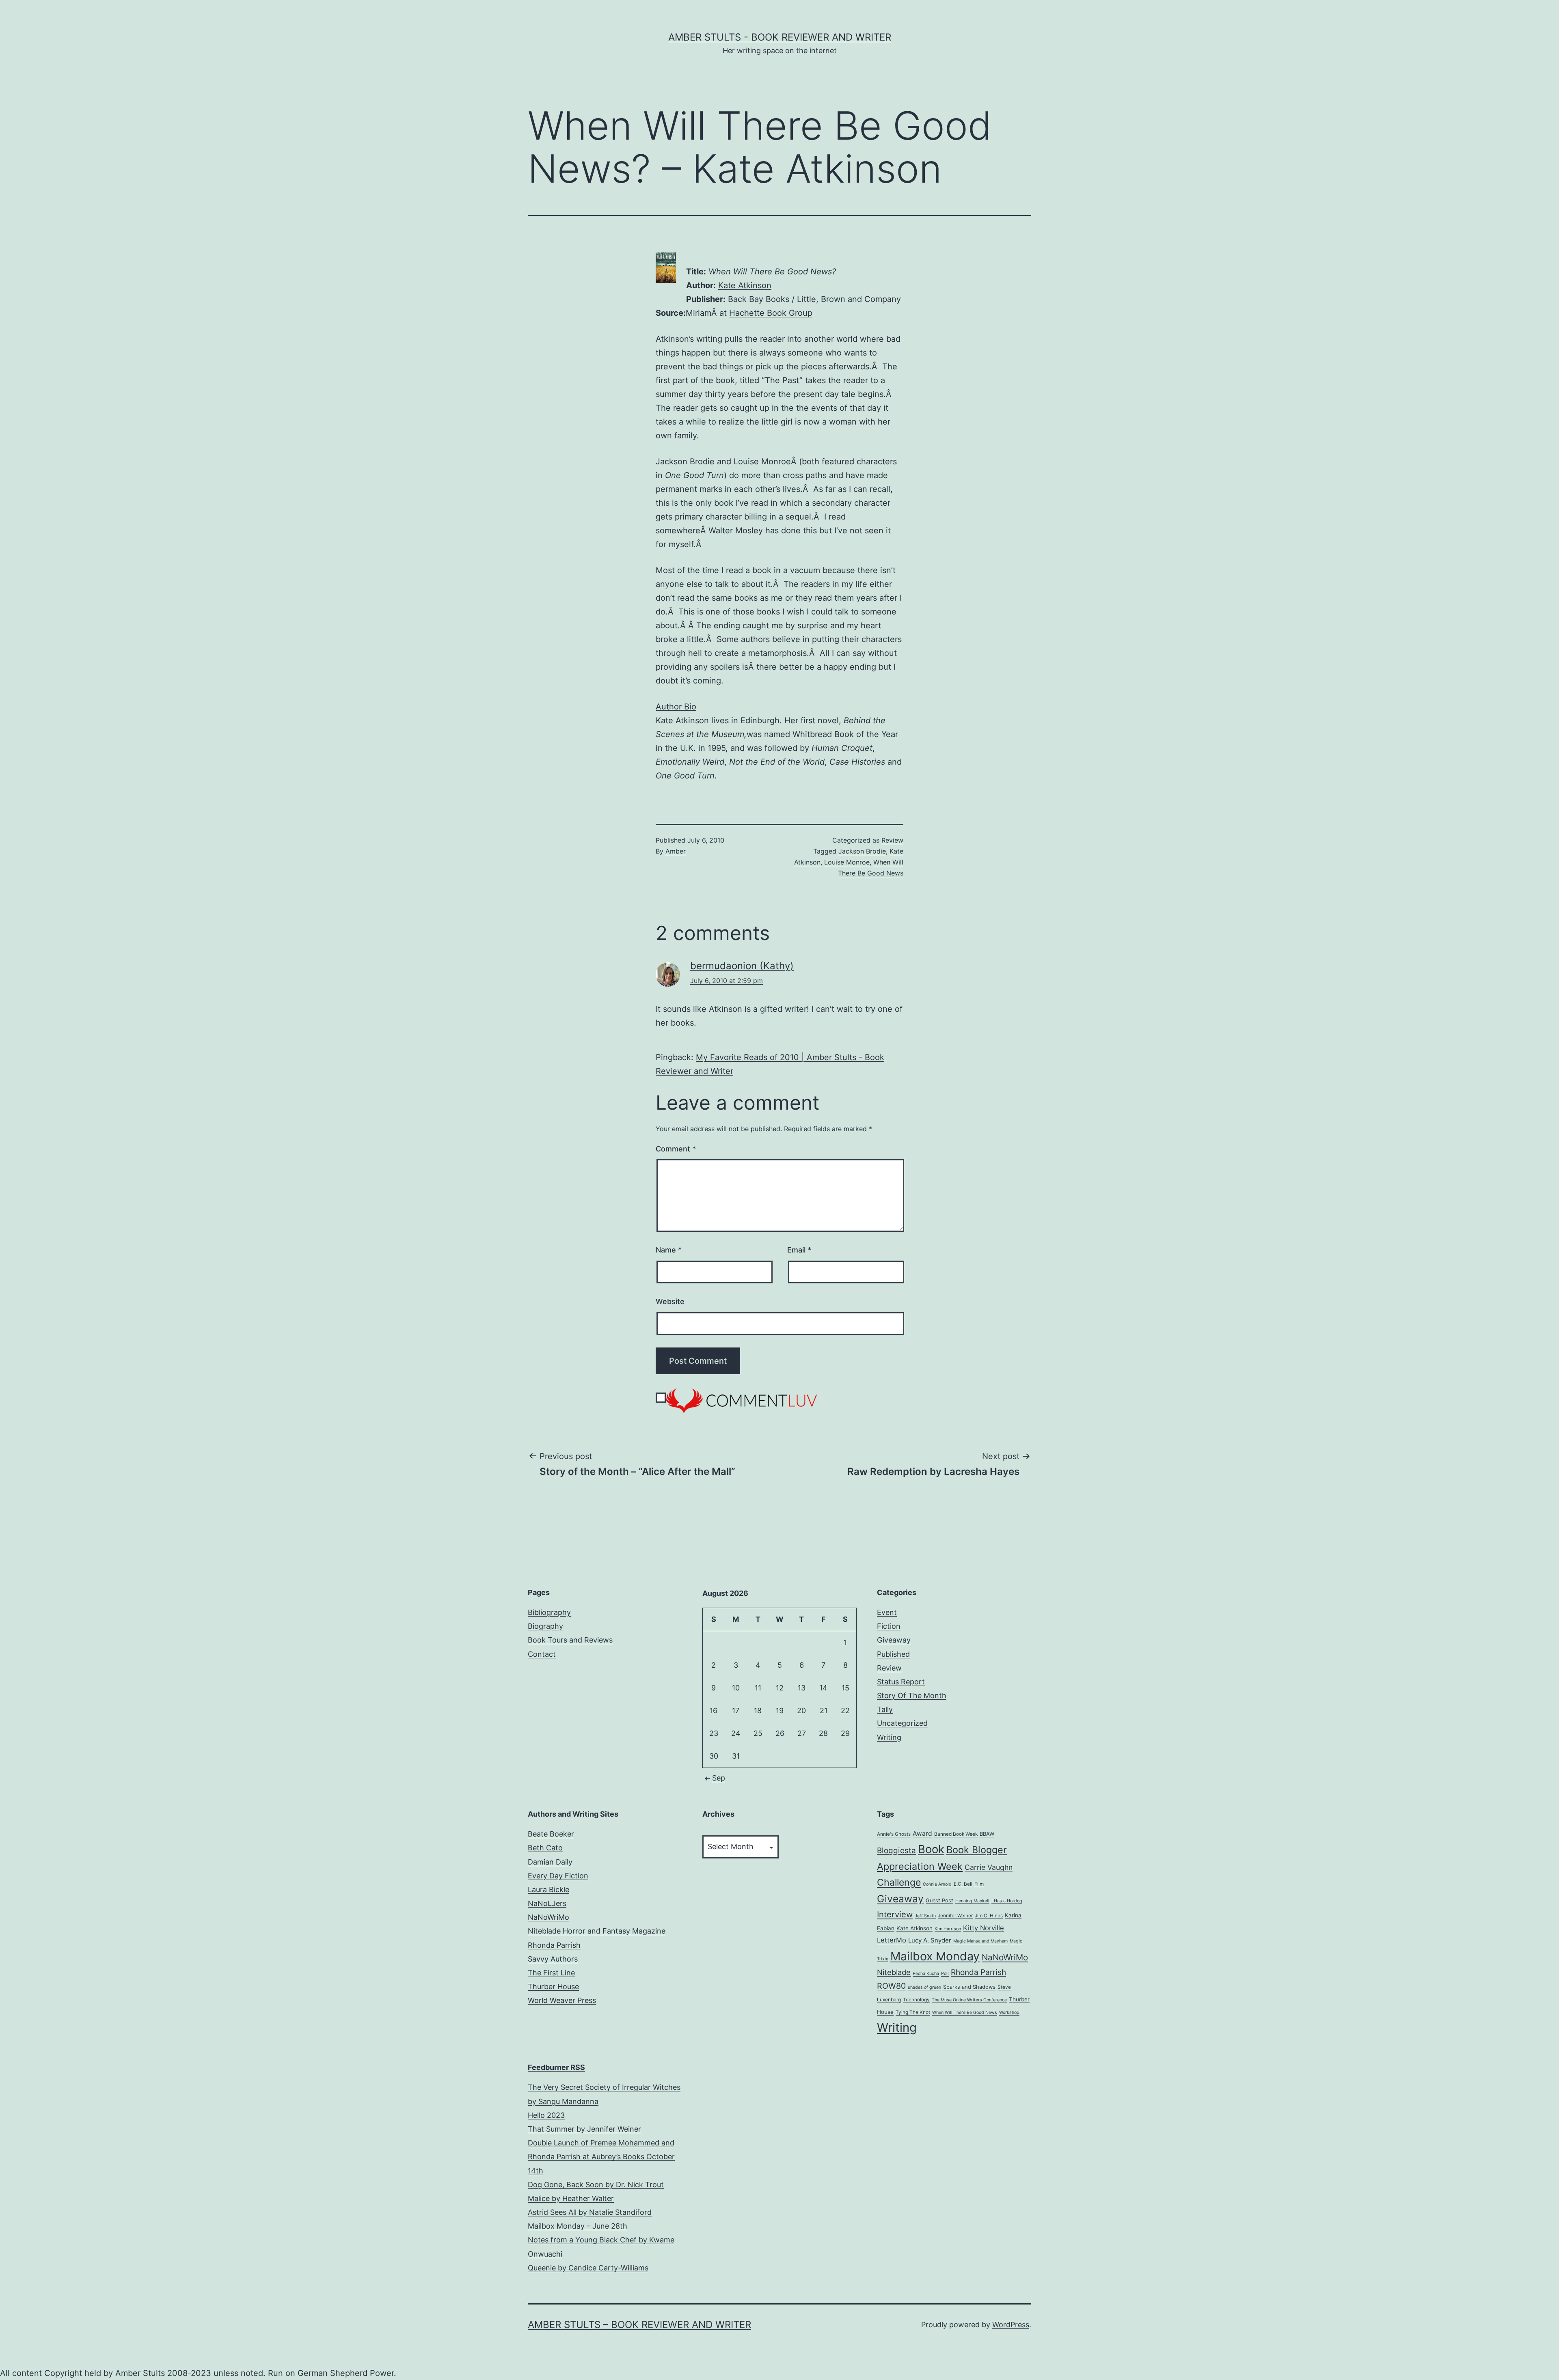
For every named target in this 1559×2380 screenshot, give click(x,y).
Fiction (889, 1626)
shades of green (924, 1987)
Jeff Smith (925, 1916)
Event (887, 1612)
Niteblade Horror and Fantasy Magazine (597, 1931)
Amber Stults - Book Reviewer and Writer (780, 37)
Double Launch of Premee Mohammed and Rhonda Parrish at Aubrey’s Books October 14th (601, 2157)
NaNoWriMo (548, 1917)
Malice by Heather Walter (571, 2198)
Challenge (899, 1882)
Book (931, 1849)
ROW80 (891, 1986)
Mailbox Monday (935, 1956)
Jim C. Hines (989, 1916)
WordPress (1011, 2325)
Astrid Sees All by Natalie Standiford (590, 2212)
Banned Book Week (956, 1834)
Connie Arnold (937, 1884)
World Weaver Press (562, 2000)
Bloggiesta (896, 1851)
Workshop (1009, 2012)
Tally (885, 1709)
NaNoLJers (547, 1903)
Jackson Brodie (862, 851)
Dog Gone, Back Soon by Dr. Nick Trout (596, 2185)
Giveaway (894, 1640)
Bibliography (549, 1612)
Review (892, 840)
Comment (676, 1149)
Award (922, 1834)
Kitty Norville (984, 1928)
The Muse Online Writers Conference (969, 2000)
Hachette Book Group (771, 313)
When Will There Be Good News (965, 2012)
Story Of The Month (912, 1696)
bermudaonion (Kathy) (742, 966)
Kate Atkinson (745, 285)
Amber (676, 851)
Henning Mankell (972, 1901)
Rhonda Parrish (554, 1945)
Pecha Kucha (926, 1974)
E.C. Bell (963, 1884)
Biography (545, 1626)
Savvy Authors (553, 1959)
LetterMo (892, 1940)
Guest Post (939, 1900)
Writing (889, 1737)
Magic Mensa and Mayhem (980, 1941)
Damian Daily (550, 1862)
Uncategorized (902, 1723)
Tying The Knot (913, 2012)
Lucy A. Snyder (930, 1940)
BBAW (987, 1834)
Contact (542, 1654)
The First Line (551, 1973)
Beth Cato (545, 1848)
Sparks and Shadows (969, 1987)
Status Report (901, 1682)
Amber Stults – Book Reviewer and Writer (639, 2325)
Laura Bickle (548, 1890)
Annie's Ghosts (894, 1834)
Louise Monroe (847, 862)
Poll (945, 1974)
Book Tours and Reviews (570, 1640)
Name (669, 1250)
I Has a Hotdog (1007, 1901)
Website (670, 1301)
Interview (895, 1914)
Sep (719, 1778)
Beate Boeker (551, 1834)
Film (979, 1884)
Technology (916, 2000)
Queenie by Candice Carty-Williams (588, 2268)
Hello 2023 (546, 2115)
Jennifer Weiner (955, 1916)
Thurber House (553, 1987)
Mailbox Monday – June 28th (578, 2226)
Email (799, 1250)
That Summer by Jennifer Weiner (584, 2129)
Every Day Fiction (558, 1876)
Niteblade (894, 1972)
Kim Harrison (948, 1929)
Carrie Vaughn (989, 1867)
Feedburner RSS (556, 2067)
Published (893, 1654)
